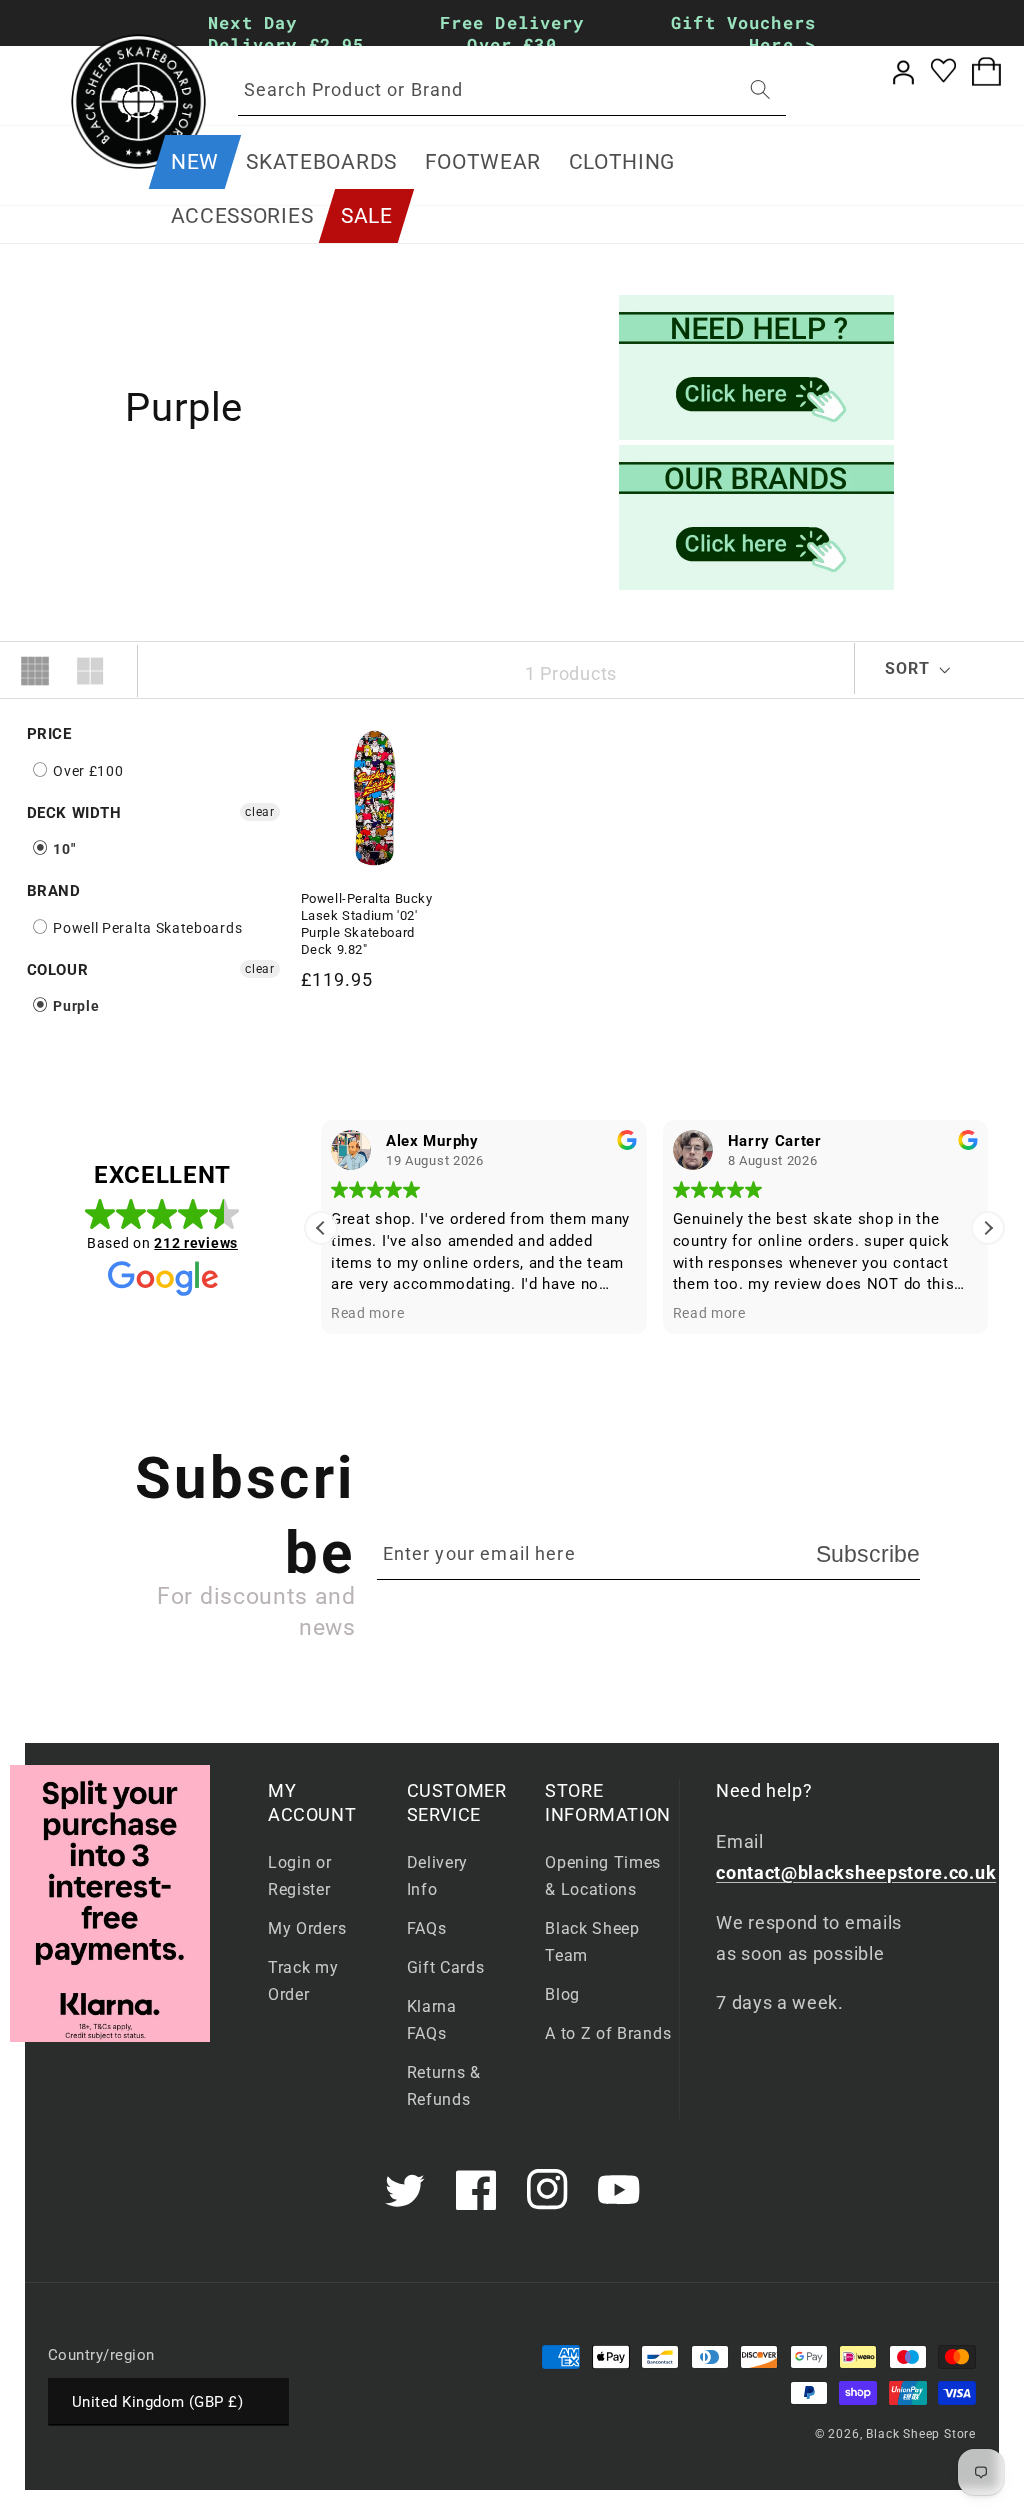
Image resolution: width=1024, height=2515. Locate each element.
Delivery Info (438, 1876)
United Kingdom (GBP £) (157, 2402)
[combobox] (512, 90)
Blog (562, 1994)
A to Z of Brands (608, 2033)
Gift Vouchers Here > (743, 33)
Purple (75, 1006)
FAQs (427, 1928)
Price (49, 734)
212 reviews (196, 1243)
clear (259, 812)
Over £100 (87, 771)
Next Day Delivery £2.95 (286, 33)
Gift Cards (446, 1967)
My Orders (307, 1928)
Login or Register (300, 1876)
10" (63, 849)
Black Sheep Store (921, 2434)
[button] (322, 162)
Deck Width (74, 813)
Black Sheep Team (592, 1942)
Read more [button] (367, 1313)
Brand (54, 891)
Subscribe (868, 1554)
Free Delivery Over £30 (512, 33)
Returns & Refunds (444, 2086)
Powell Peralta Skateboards (146, 928)
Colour (58, 970)
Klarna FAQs (432, 2020)
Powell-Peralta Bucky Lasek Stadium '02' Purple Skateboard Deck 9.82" (367, 924)
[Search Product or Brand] (760, 89)
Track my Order (303, 1981)
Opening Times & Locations (603, 1876)
